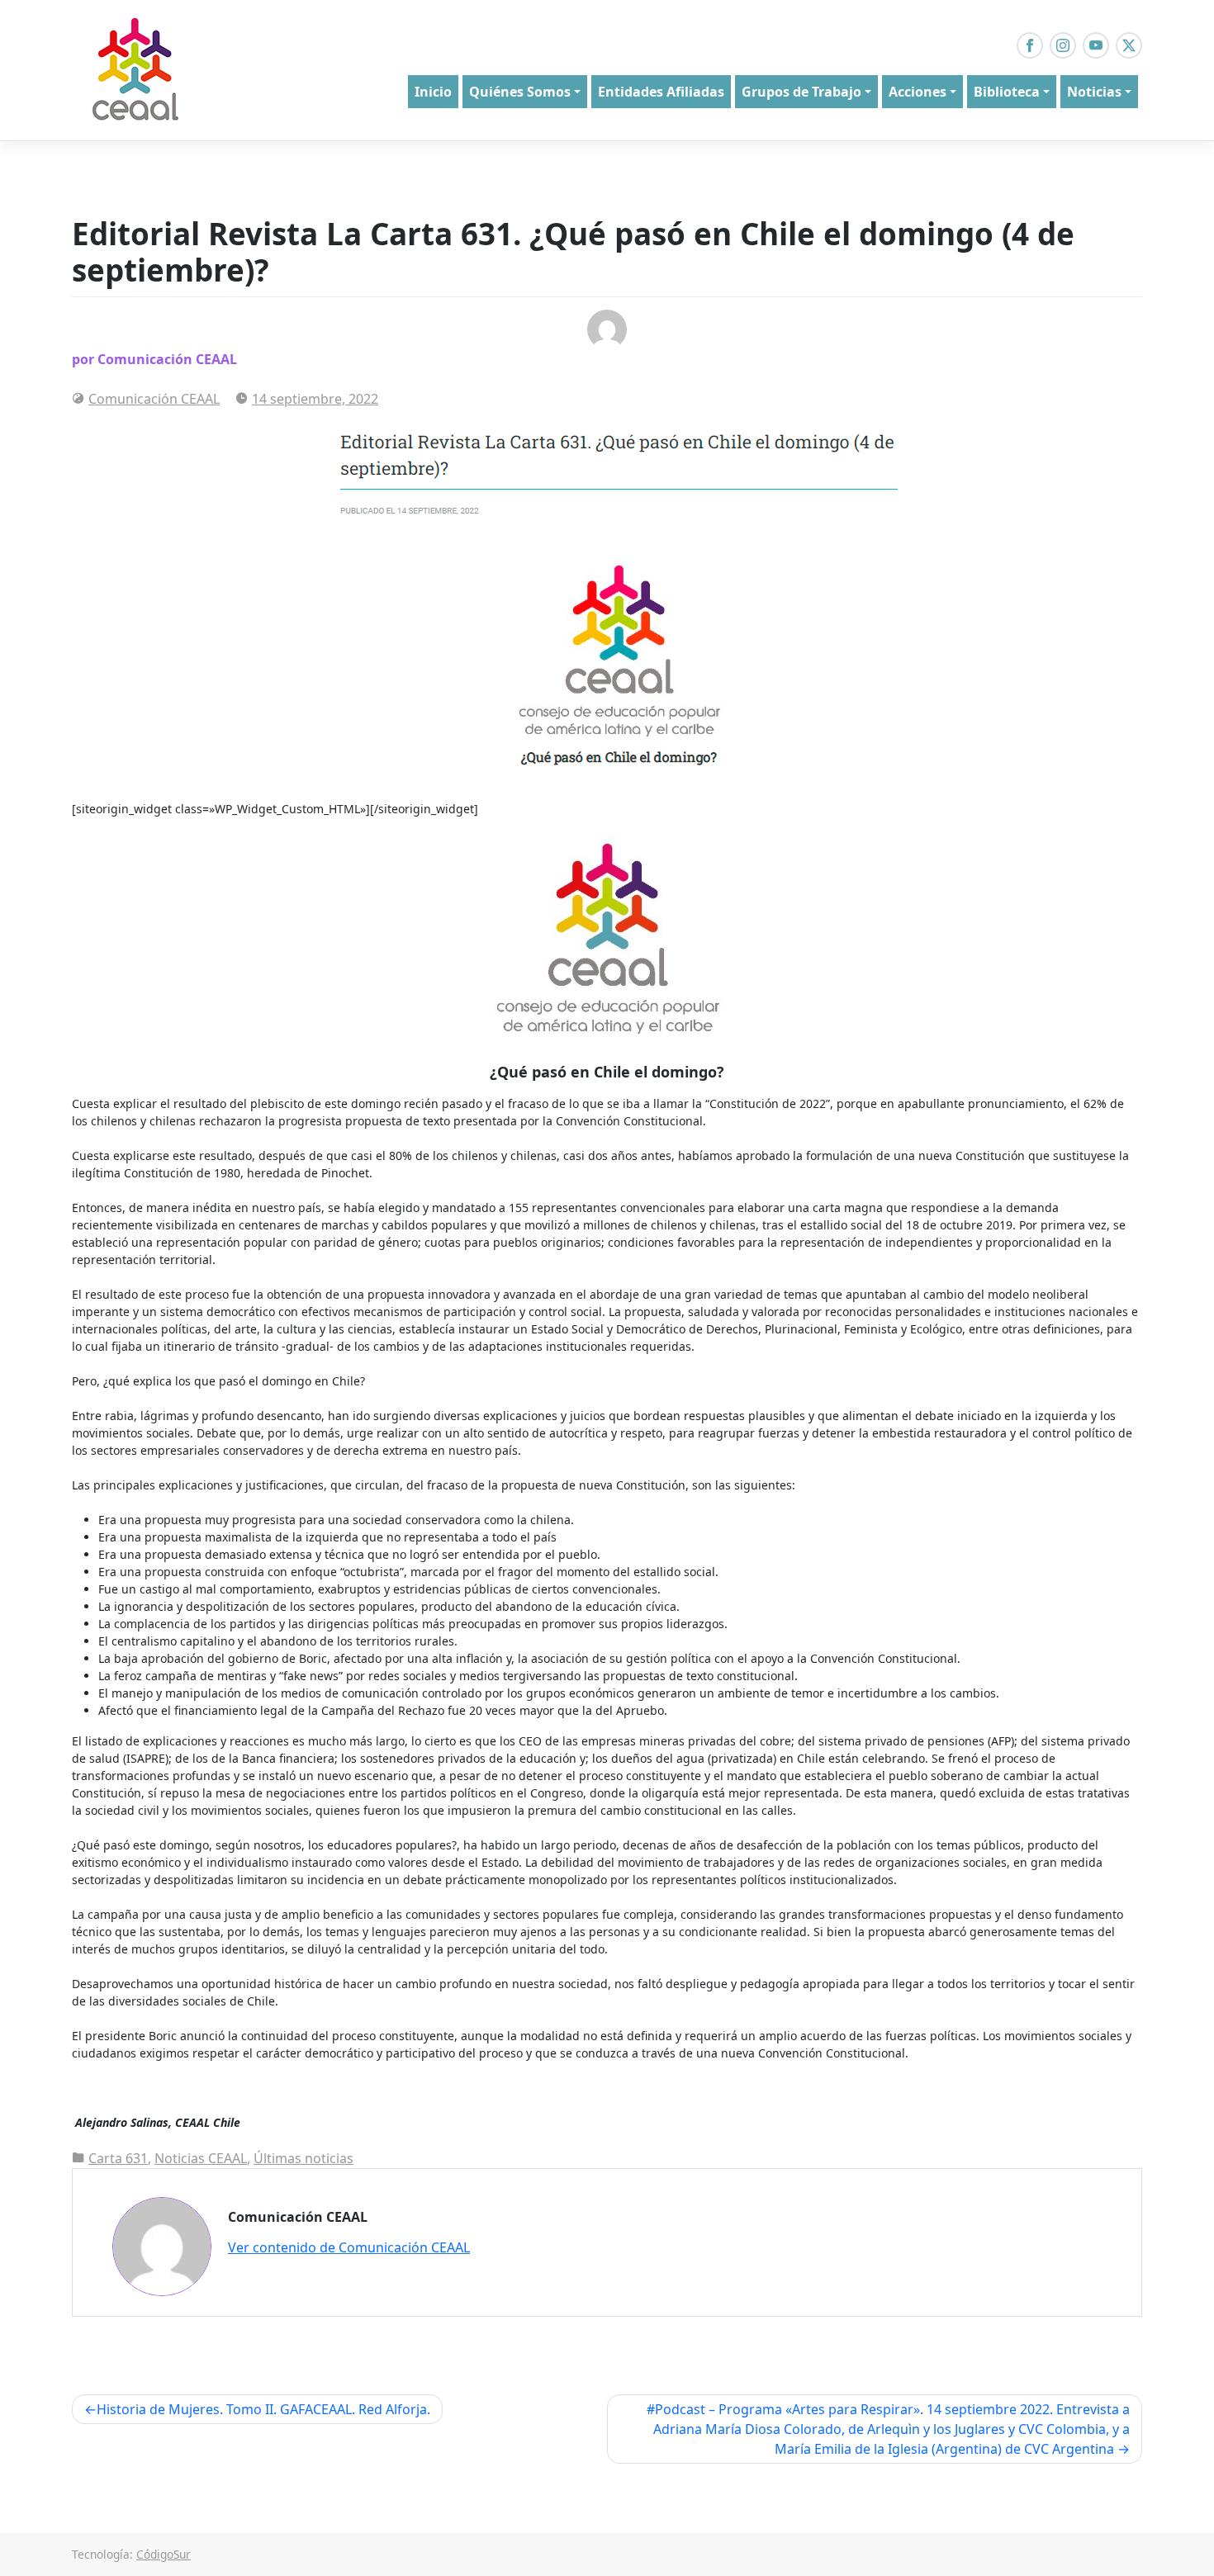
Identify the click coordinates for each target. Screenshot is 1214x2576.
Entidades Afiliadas (661, 92)
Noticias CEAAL (201, 2158)
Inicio (433, 92)
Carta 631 (118, 2158)
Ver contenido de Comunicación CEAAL (349, 2247)
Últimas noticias (303, 2158)
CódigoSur (164, 2554)
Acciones (918, 92)
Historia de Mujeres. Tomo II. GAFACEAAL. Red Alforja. (263, 2409)
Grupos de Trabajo (801, 92)
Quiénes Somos (520, 92)
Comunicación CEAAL (154, 399)
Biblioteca (1007, 92)
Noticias (1094, 92)
